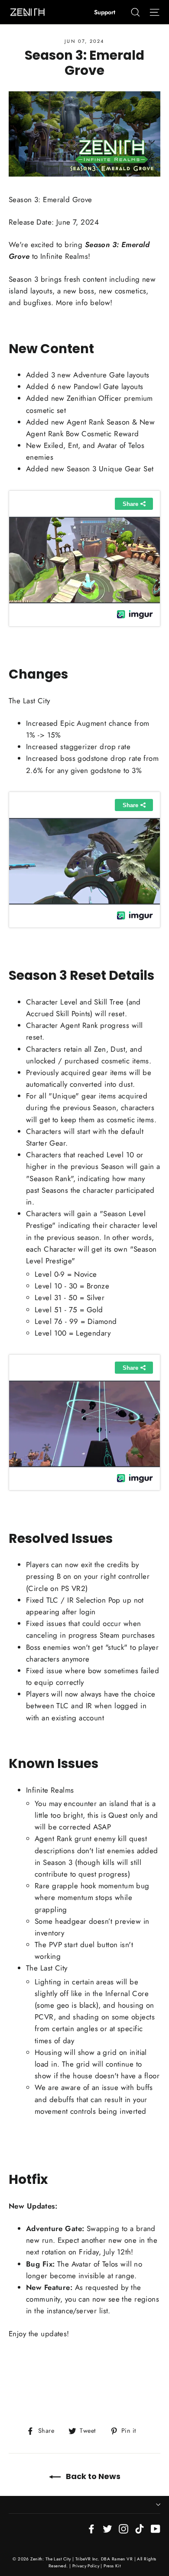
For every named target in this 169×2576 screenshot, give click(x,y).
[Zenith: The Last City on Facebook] (91, 2528)
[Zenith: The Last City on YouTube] (156, 2528)
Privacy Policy (86, 2566)
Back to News (92, 2476)
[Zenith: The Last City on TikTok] (140, 2528)
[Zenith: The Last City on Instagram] (123, 2528)
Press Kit (112, 2566)
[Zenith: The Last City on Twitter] (107, 2528)
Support (105, 12)
